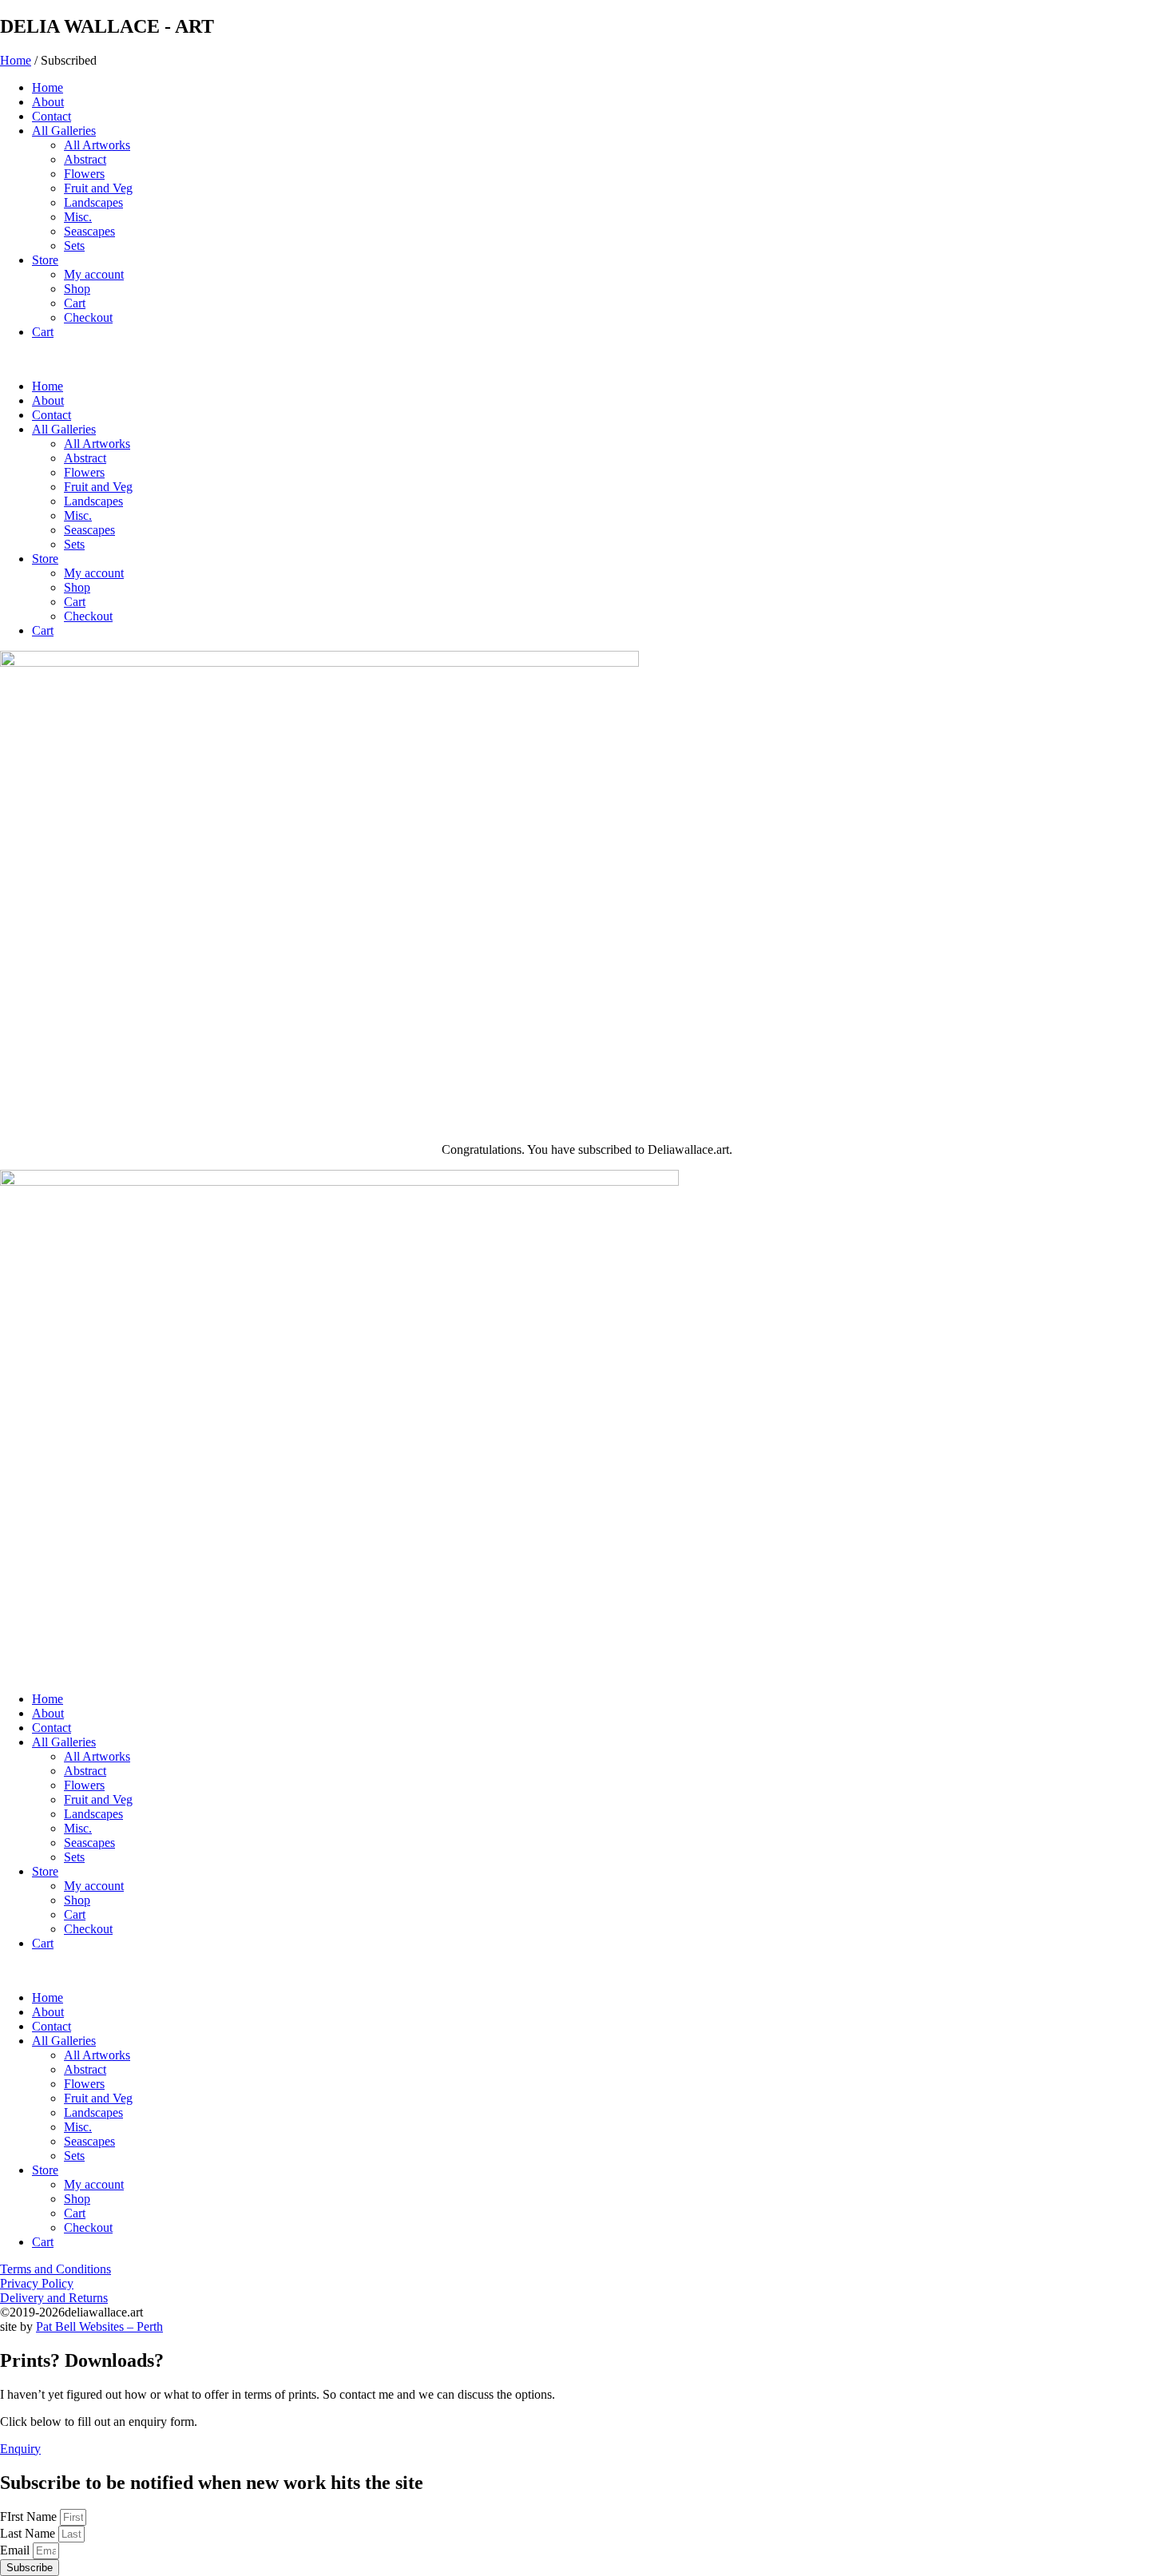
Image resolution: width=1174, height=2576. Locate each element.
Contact (52, 116)
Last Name (29, 2533)
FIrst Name (30, 2517)
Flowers (84, 174)
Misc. (78, 217)
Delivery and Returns (54, 2298)
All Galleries (64, 131)
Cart (75, 303)
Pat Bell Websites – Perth (99, 2326)
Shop (77, 289)
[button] (587, 359)
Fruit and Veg (98, 188)
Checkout (88, 317)
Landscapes (93, 202)
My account (94, 274)
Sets (74, 246)
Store (45, 260)
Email (16, 2550)
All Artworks (97, 145)
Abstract (85, 159)
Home (16, 60)
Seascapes (89, 231)
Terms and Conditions (56, 2269)
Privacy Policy (37, 2283)
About (48, 102)
